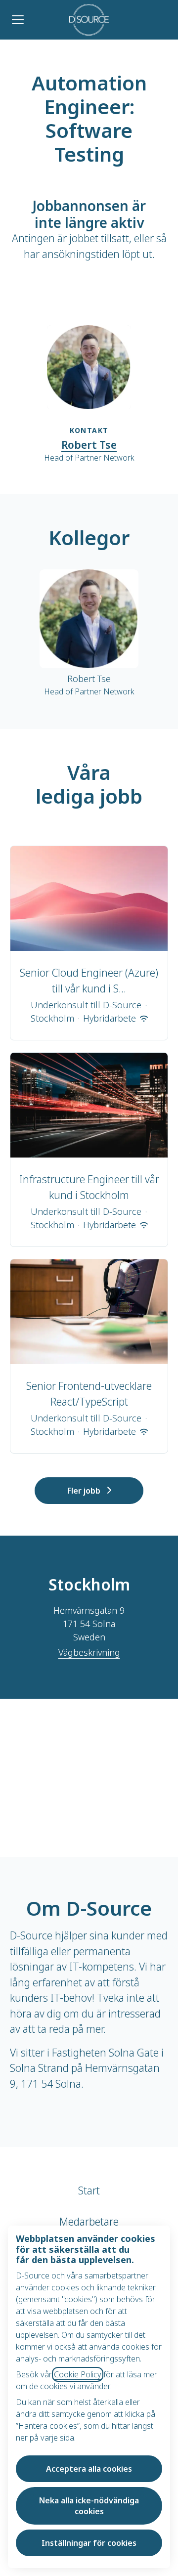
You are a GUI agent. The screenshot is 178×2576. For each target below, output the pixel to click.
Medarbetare (89, 2222)
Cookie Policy (78, 2374)
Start (89, 2190)
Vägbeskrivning (89, 1652)
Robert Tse (89, 445)
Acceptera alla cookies (89, 2469)
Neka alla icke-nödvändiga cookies (89, 2506)
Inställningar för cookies (89, 2543)
